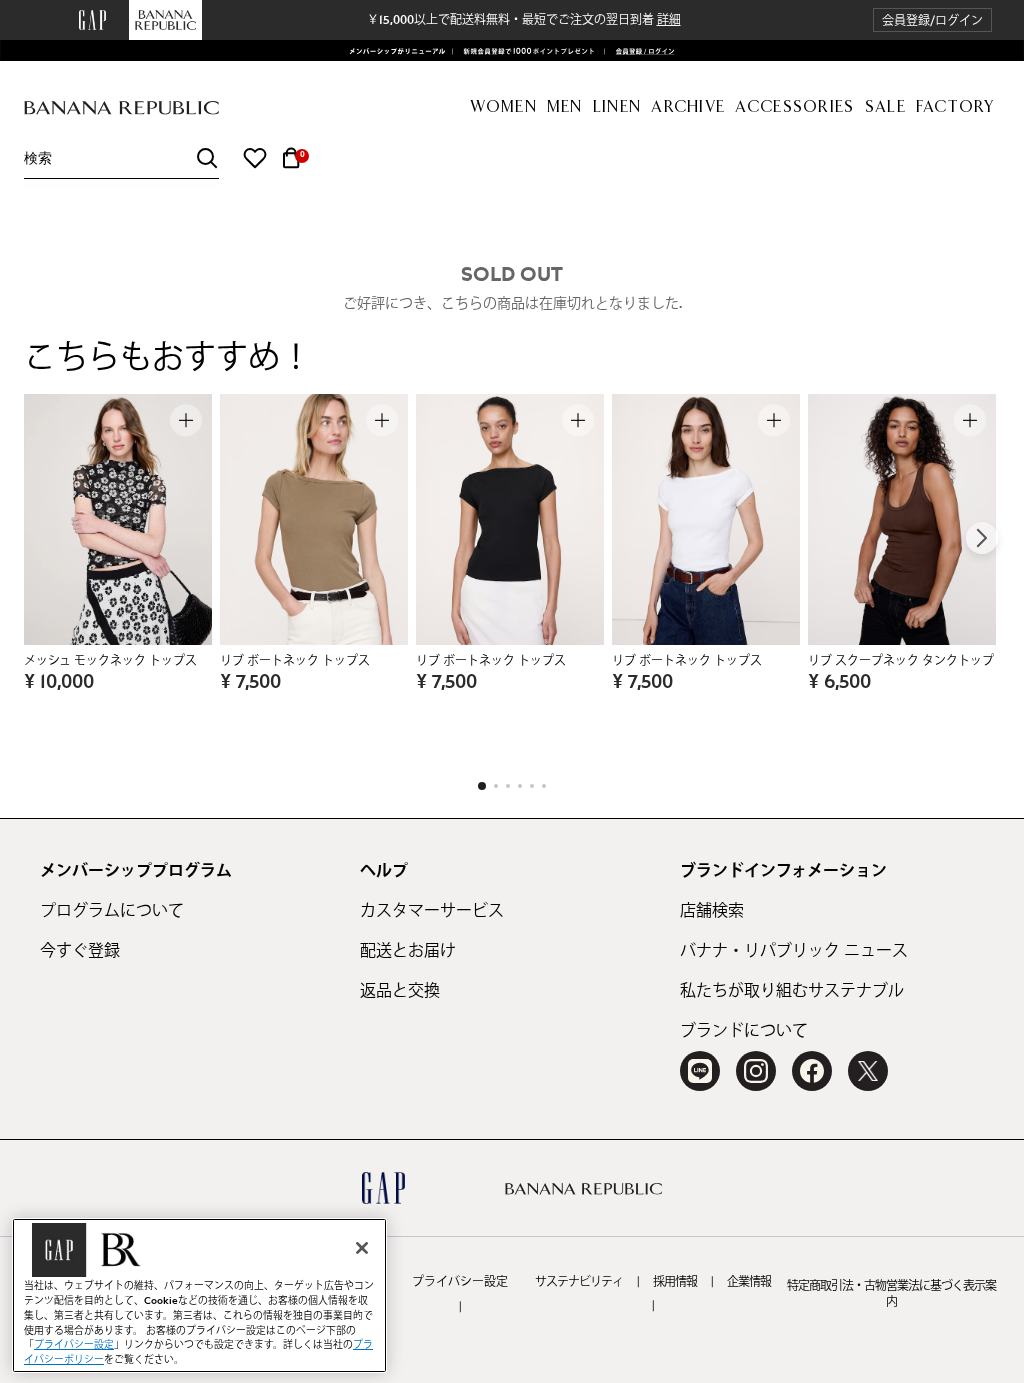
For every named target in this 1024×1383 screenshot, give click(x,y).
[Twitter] (868, 1071)
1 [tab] (482, 786)
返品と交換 (400, 991)
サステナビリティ (579, 1282)
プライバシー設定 (460, 1282)
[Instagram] (756, 1071)
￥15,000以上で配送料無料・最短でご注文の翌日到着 (524, 20)
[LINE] (700, 1071)
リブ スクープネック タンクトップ (901, 661)
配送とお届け (408, 951)
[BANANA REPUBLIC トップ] (121, 108)
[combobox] (121, 158)
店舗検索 (712, 911)
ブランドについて (744, 1031)
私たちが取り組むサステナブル (792, 991)
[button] (932, 20)
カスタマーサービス (432, 911)
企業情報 (749, 1282)
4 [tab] (520, 786)
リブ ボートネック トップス (295, 661)
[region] (199, 1295)
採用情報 (675, 1282)
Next (982, 538)
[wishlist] (255, 158)
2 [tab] (496, 786)
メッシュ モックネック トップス (110, 661)
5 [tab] (532, 786)
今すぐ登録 (80, 951)
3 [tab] (508, 786)
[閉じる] (362, 1248)
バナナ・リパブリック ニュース (794, 951)
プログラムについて (112, 911)
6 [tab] (544, 786)
